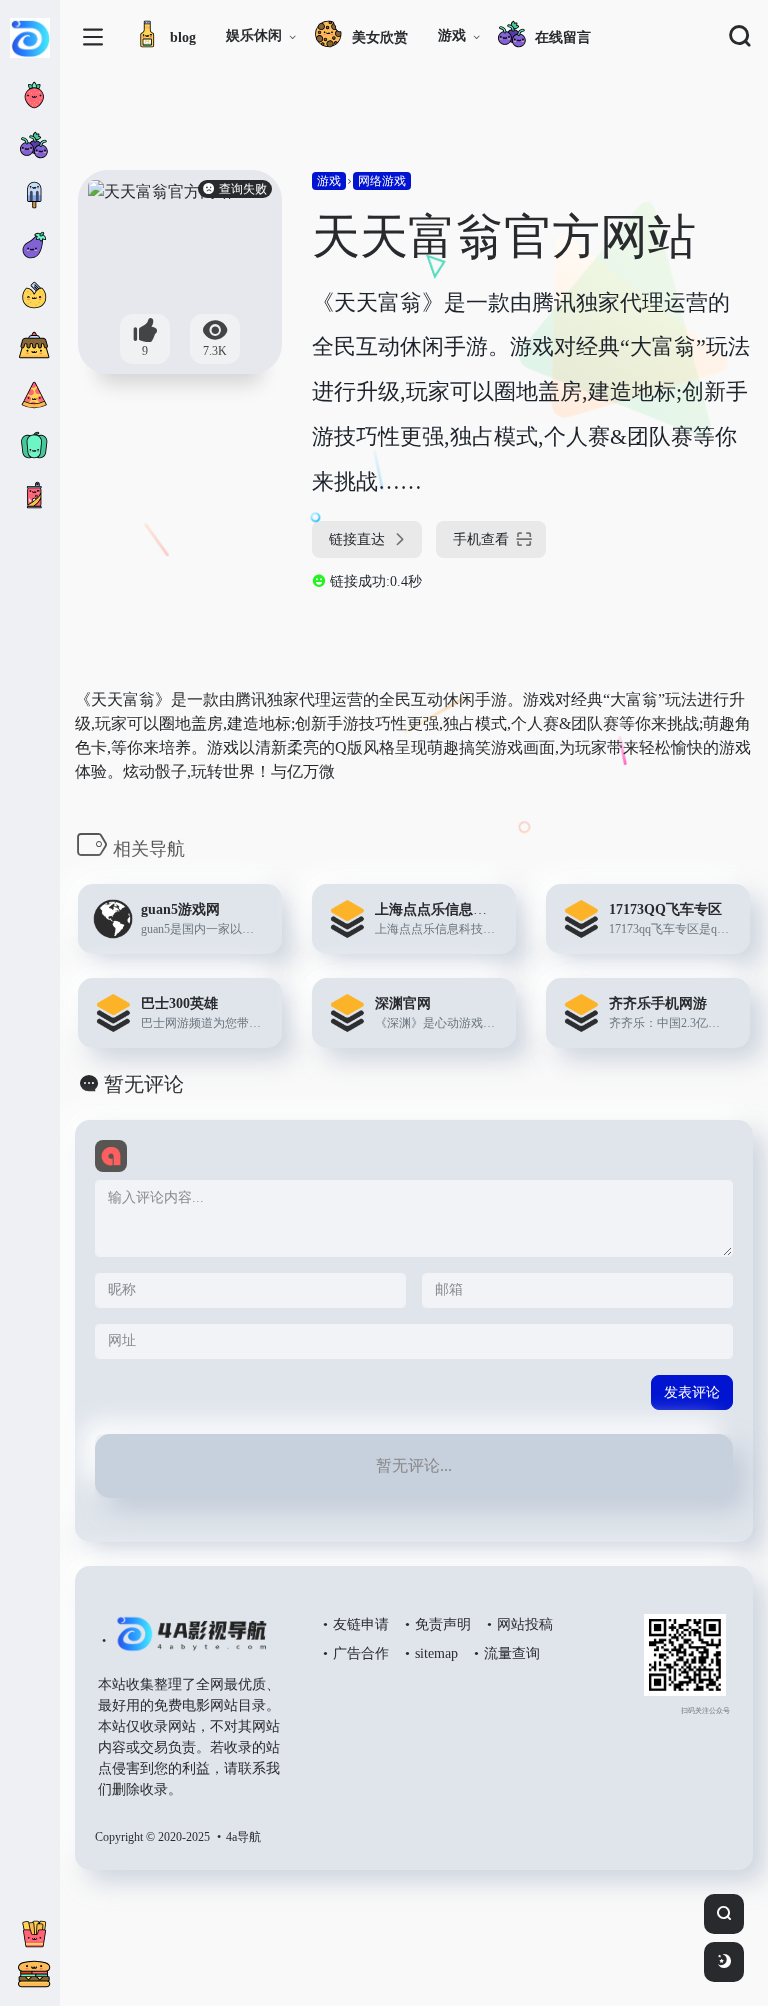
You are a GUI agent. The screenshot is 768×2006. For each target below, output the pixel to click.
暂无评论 (144, 1084)
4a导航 (243, 1837)
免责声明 (443, 1624)
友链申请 (361, 1624)
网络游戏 (382, 181)
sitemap (436, 1653)
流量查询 (512, 1653)
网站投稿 (525, 1624)
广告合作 (361, 1653)
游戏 (452, 35)
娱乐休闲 (254, 35)
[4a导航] (187, 1642)
